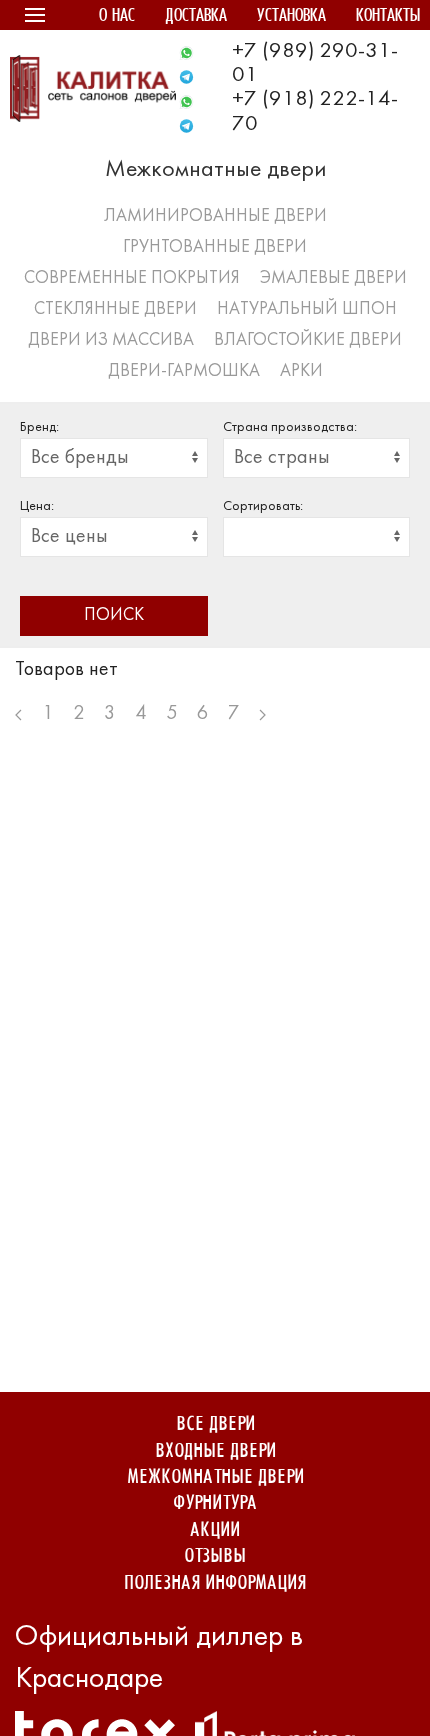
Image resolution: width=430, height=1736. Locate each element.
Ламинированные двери (215, 216)
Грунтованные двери (215, 247)
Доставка (196, 16)
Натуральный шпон (307, 309)
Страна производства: (290, 427)
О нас (117, 16)
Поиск (114, 615)
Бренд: (39, 427)
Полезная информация (215, 1583)
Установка (291, 16)
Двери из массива (111, 340)
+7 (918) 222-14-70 (315, 111)
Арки (301, 371)
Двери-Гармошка (184, 371)
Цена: (37, 506)
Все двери (215, 1424)
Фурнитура (215, 1503)
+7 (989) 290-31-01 (315, 63)
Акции (215, 1530)
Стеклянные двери (115, 309)
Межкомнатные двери (215, 1477)
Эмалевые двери (333, 278)
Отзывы (215, 1556)
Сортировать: (263, 506)
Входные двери (215, 1451)
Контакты (388, 16)
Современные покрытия (132, 278)
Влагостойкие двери (308, 340)
